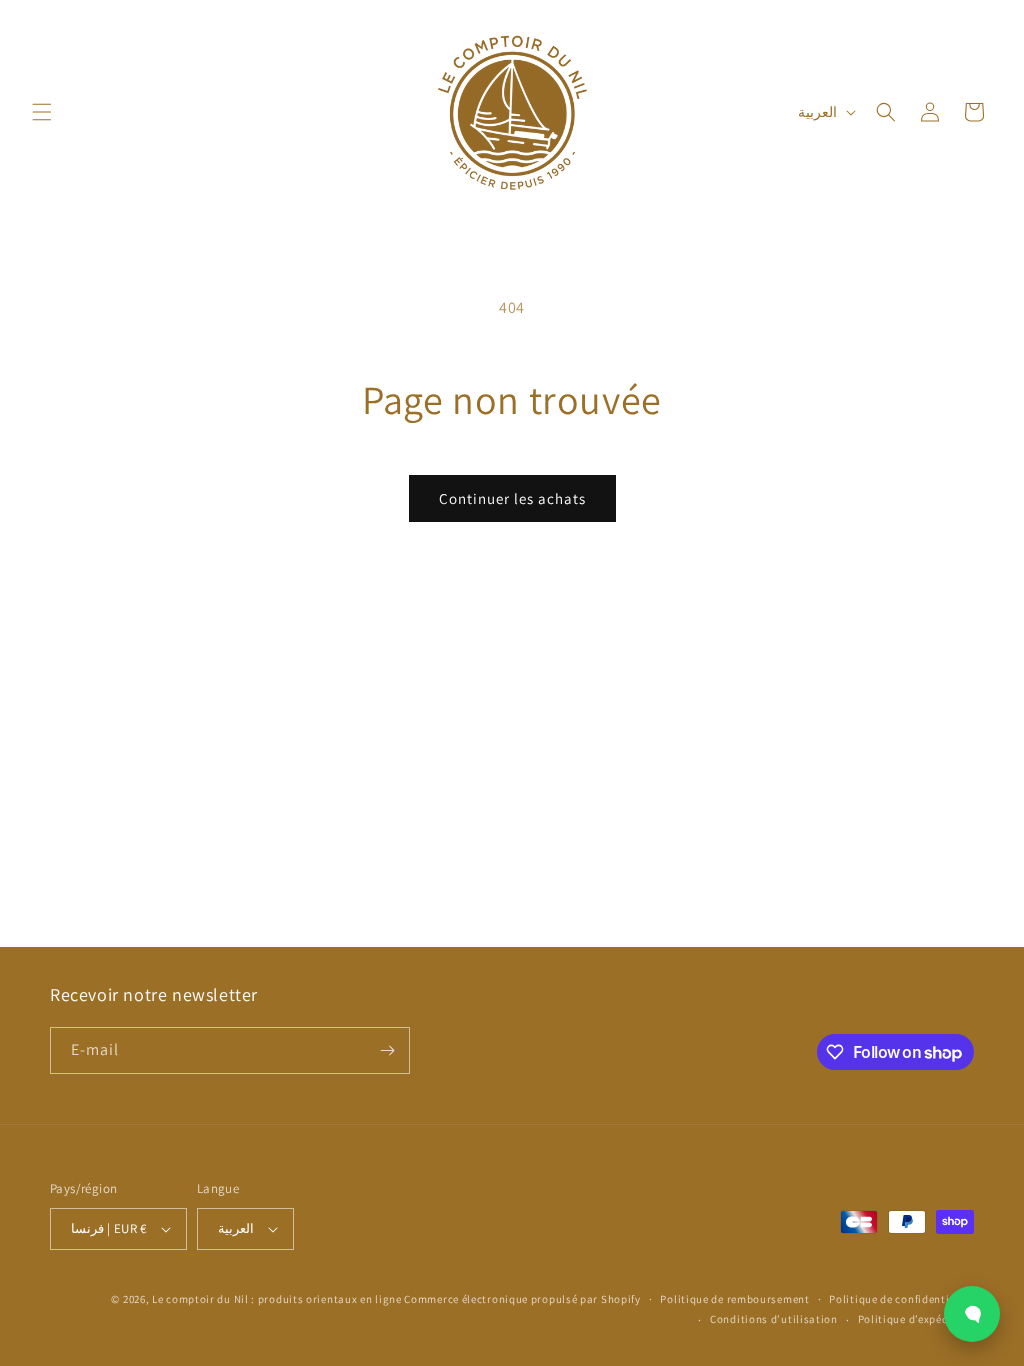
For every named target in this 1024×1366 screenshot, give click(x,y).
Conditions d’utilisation (774, 1319)
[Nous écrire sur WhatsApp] (972, 1314)
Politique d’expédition (916, 1319)
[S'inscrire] (387, 1050)
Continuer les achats (512, 498)
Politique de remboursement (734, 1299)
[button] (42, 112)
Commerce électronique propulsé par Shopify (522, 1299)
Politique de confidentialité (901, 1299)
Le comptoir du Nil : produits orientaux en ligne (278, 1299)
